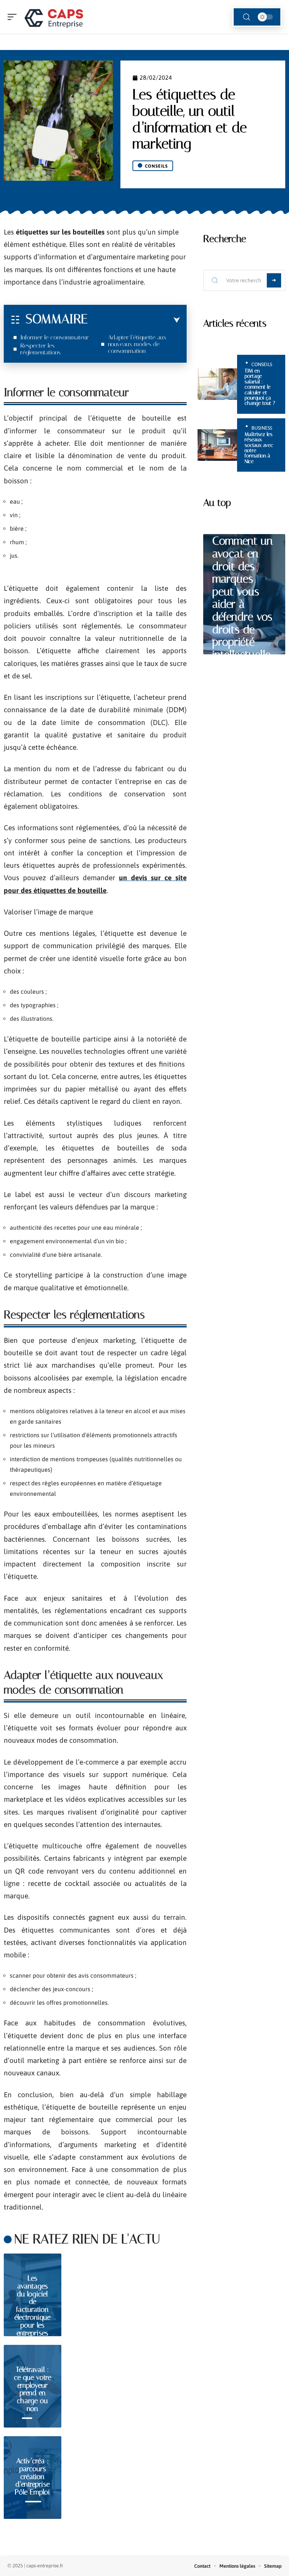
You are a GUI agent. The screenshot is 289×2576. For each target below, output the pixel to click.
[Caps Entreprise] (54, 17)
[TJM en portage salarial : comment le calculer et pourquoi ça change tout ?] (217, 384)
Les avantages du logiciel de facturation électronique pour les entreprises (32, 2306)
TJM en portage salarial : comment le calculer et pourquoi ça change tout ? (260, 387)
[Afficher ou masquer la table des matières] (134, 320)
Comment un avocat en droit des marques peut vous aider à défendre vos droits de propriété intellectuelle (243, 598)
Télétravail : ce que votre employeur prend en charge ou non (33, 2389)
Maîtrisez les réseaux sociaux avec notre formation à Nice (259, 448)
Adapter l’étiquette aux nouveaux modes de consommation (137, 344)
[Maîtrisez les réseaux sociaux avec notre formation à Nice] (217, 445)
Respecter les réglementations (40, 349)
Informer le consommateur (55, 337)
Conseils (156, 166)
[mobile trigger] (14, 17)
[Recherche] (246, 17)
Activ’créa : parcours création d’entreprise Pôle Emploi (32, 2476)
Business (262, 428)
